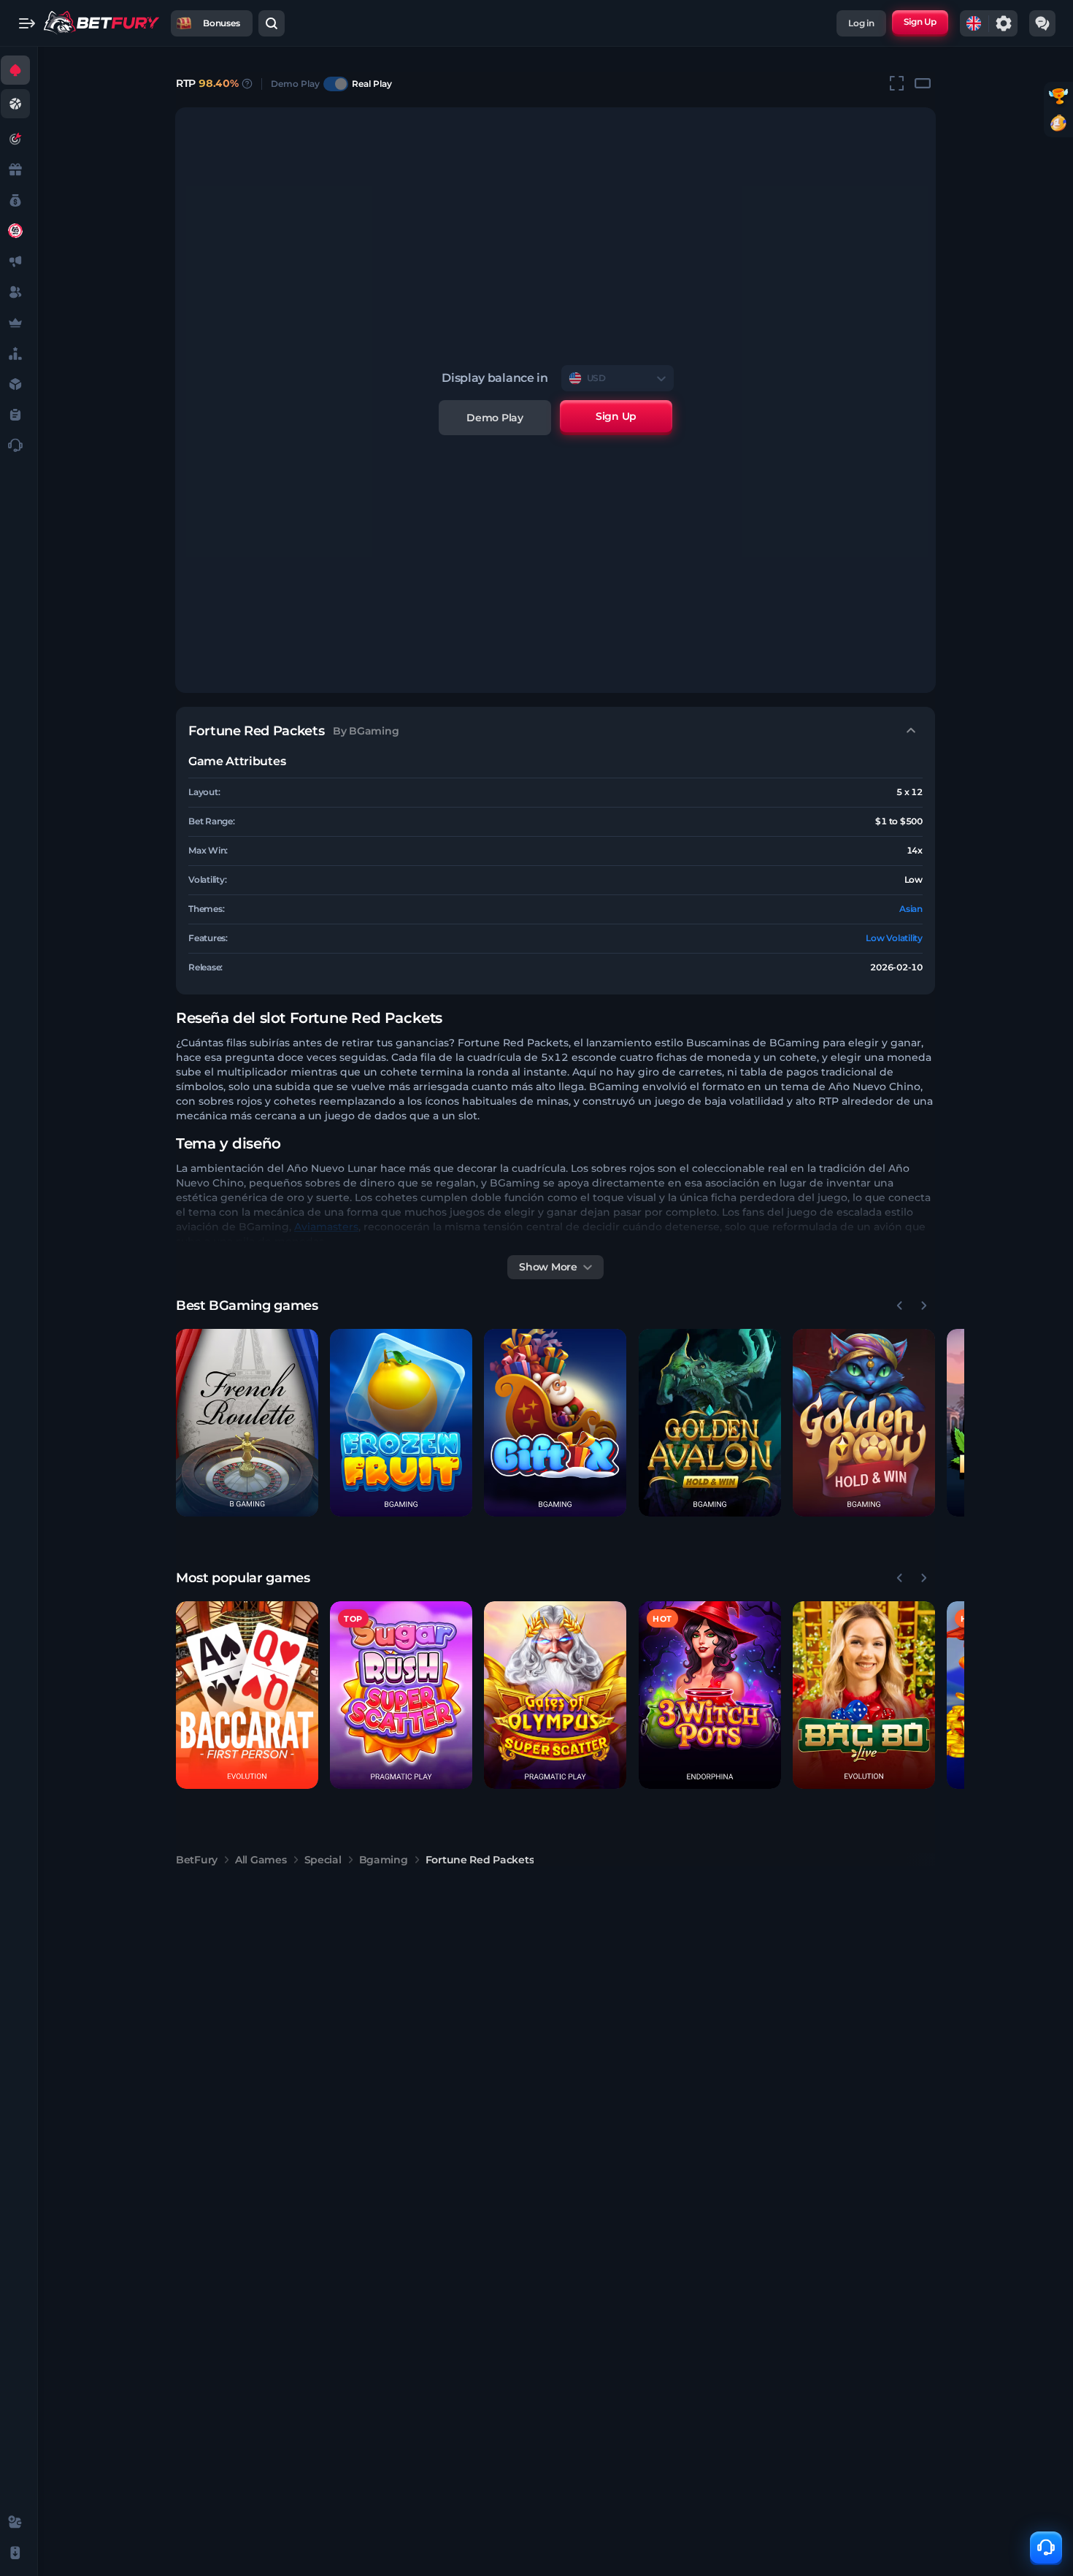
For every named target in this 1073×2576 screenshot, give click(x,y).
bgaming (384, 1860)
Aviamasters (326, 1227)
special (323, 1860)
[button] (247, 1423)
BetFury (197, 1860)
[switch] (336, 84)
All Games (261, 1860)
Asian (911, 909)
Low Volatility (894, 938)
